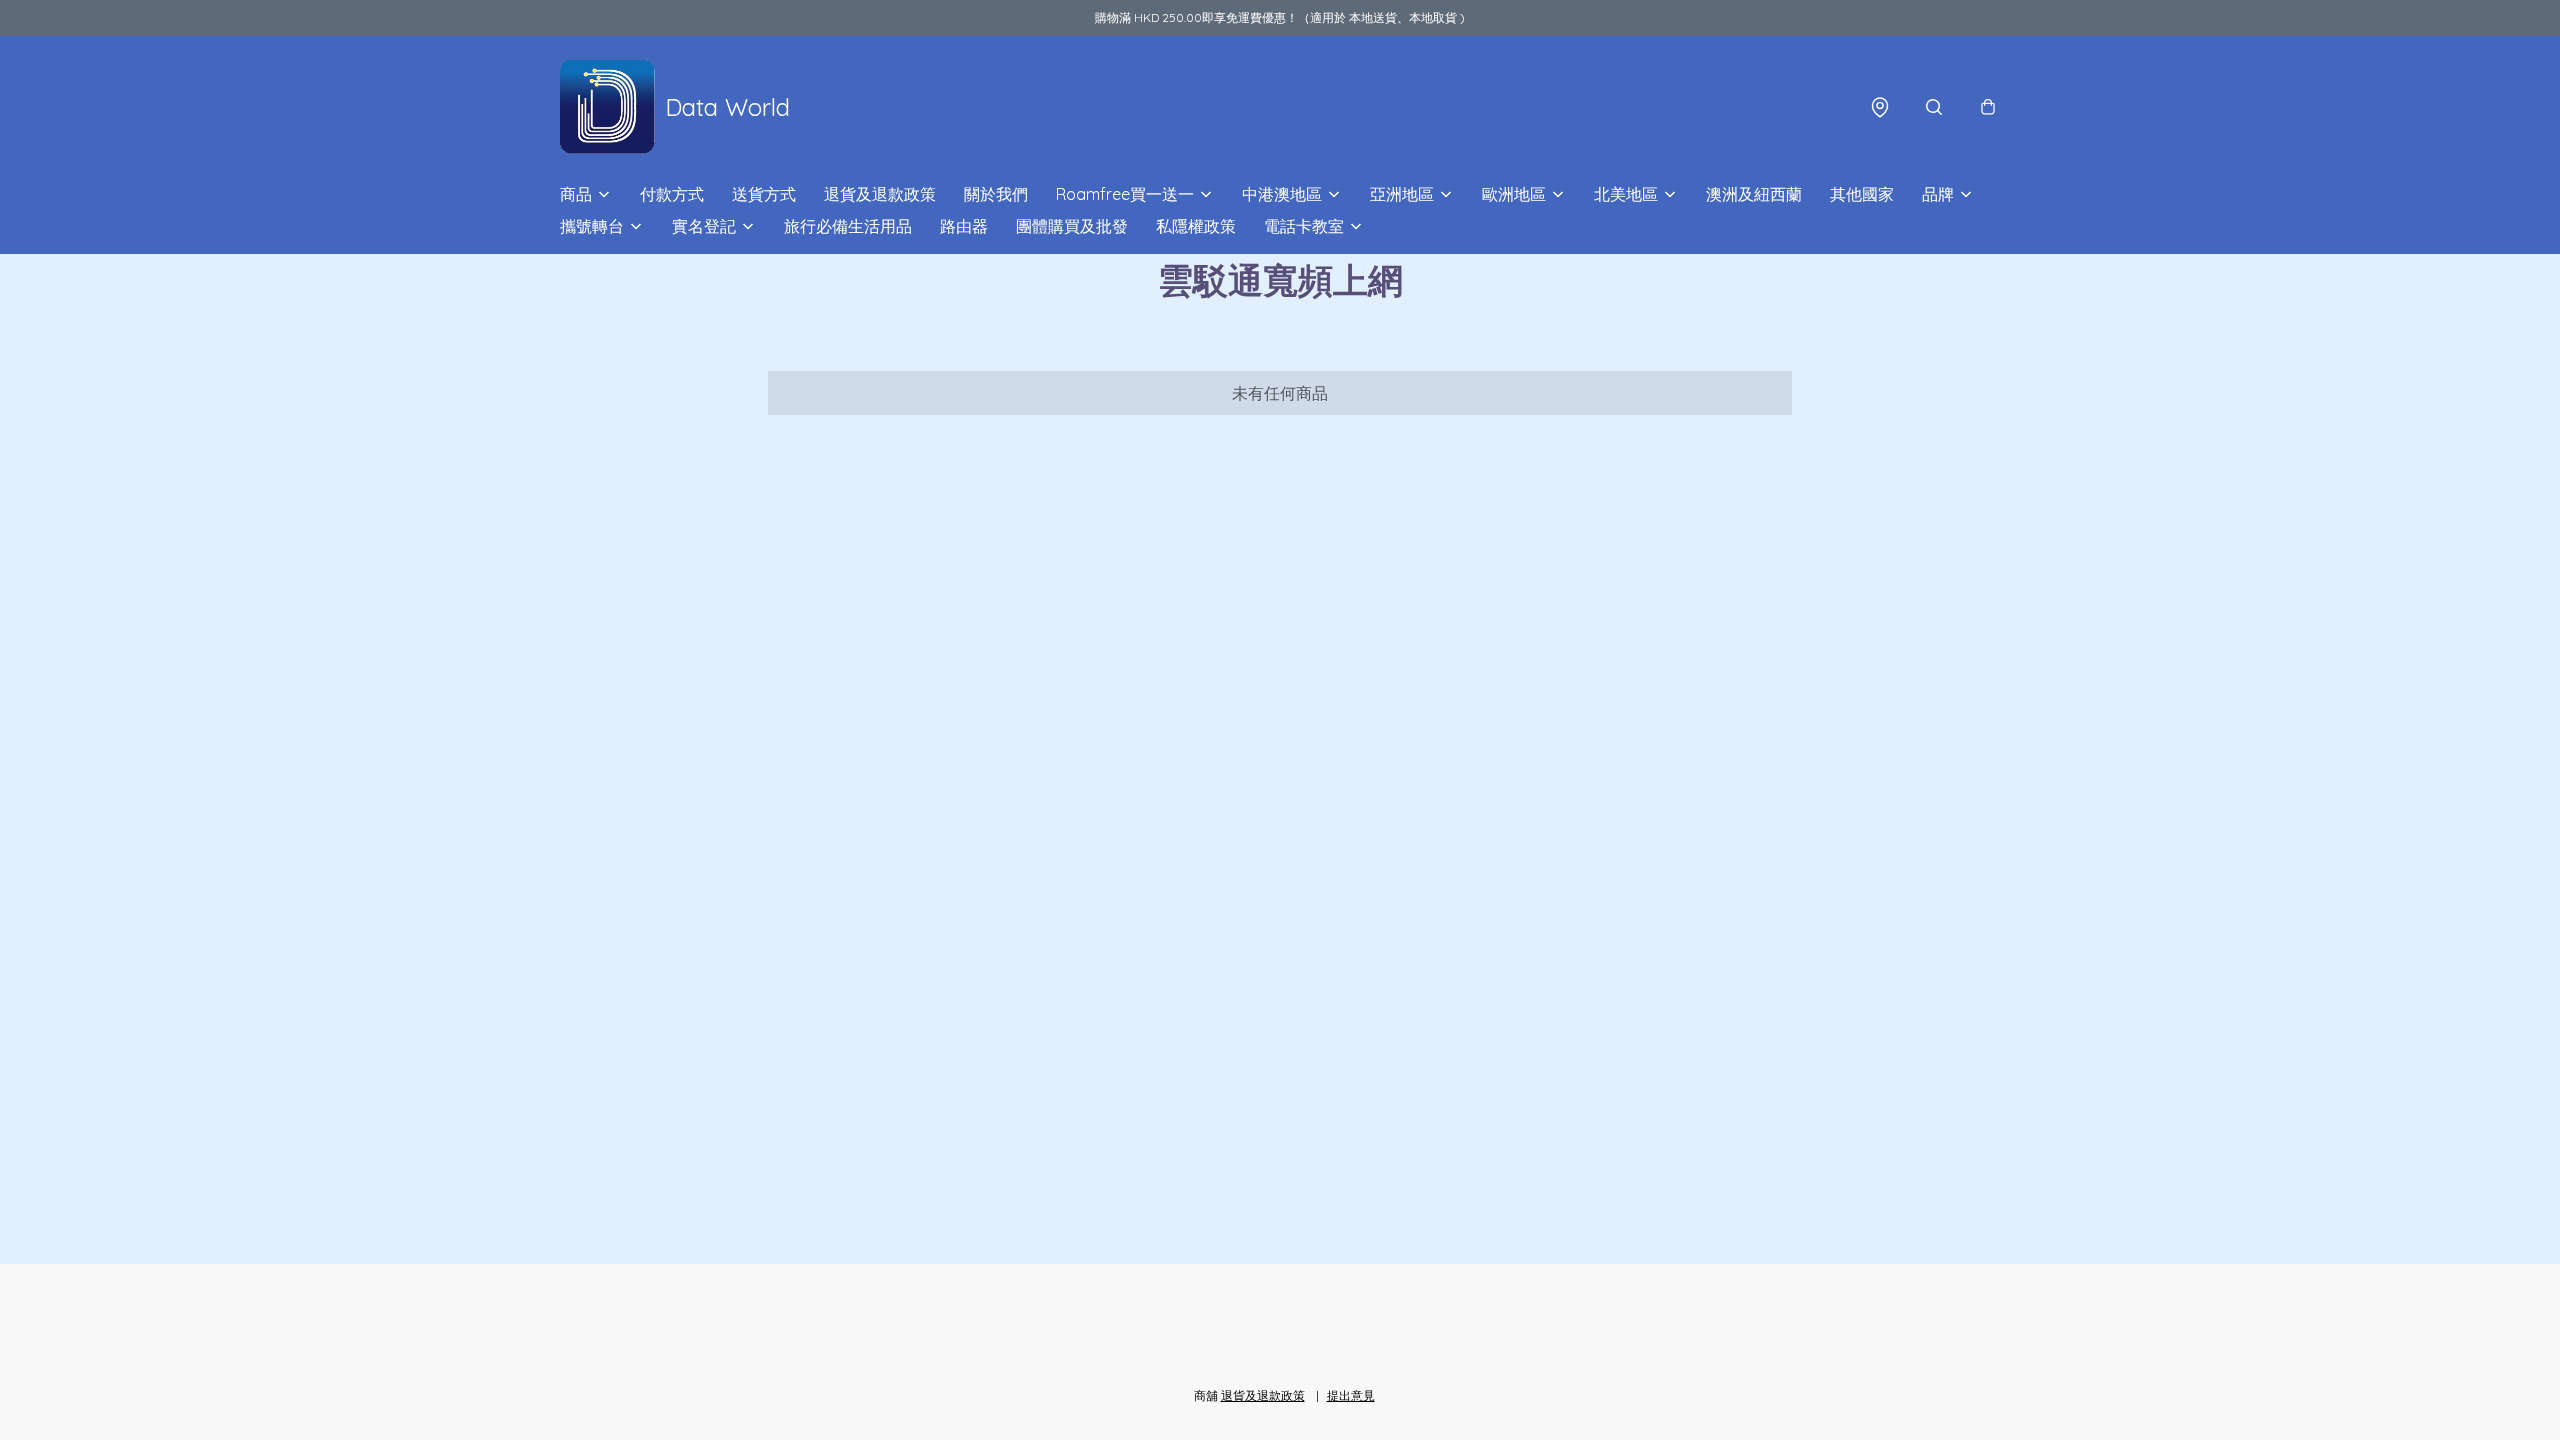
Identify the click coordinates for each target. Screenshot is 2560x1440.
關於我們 (996, 194)
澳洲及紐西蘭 (1754, 194)
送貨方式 (764, 194)
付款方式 (672, 194)
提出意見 (1351, 1395)
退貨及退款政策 (880, 194)
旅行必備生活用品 (848, 226)
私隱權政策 (1196, 226)
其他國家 (1862, 194)
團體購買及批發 (1072, 226)
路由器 (964, 226)
